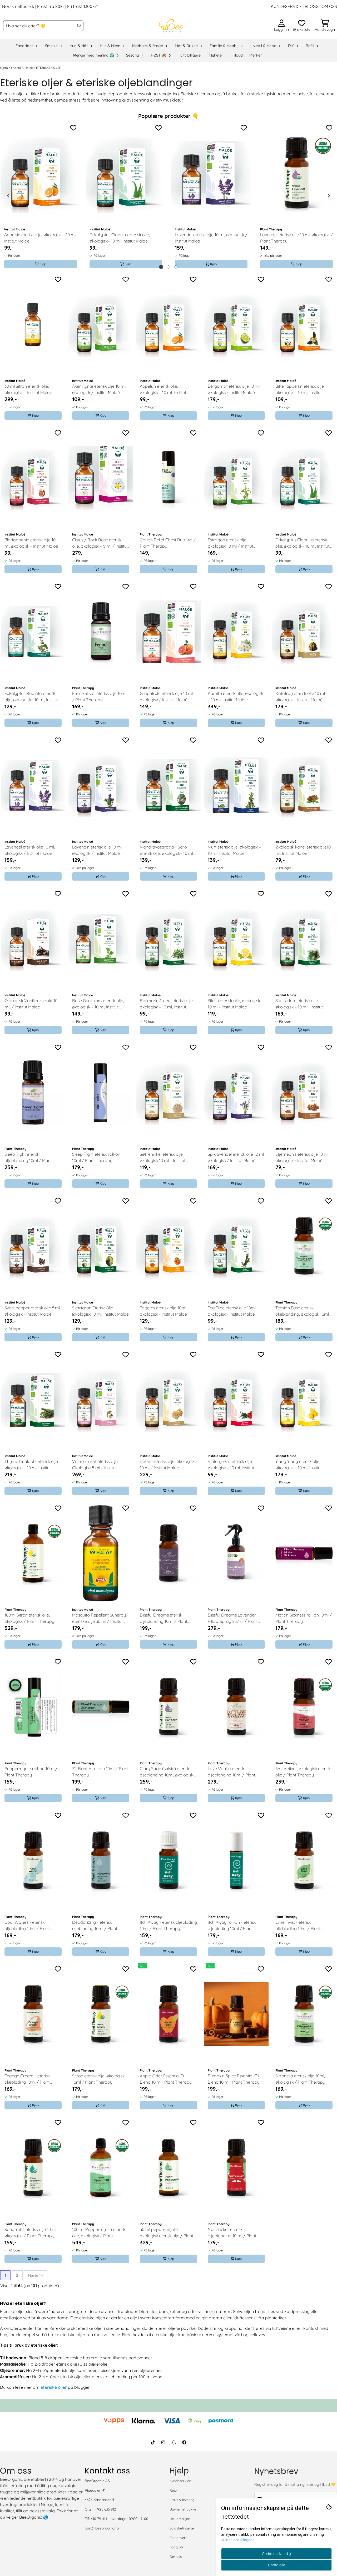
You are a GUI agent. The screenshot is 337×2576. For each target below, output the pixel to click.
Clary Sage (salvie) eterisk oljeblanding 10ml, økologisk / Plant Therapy (168, 1772)
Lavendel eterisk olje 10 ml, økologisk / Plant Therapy (296, 238)
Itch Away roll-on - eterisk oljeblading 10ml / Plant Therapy (232, 1926)
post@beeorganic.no (102, 2528)
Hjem (4, 68)
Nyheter (216, 55)
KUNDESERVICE (286, 6)
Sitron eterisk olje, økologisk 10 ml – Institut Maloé (234, 1004)
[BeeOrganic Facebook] (184, 2442)
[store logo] (170, 26)
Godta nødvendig (276, 2554)
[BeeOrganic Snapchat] (174, 2442)
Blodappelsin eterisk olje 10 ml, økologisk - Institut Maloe (31, 543)
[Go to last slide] (8, 196)
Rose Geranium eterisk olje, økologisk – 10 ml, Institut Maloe (98, 1004)
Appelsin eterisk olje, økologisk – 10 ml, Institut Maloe (40, 238)
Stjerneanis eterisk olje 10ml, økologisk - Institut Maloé (302, 1157)
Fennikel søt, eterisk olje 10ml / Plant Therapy (99, 696)
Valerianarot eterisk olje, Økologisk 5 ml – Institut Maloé (95, 1465)
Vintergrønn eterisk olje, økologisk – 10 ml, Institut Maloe (231, 1465)
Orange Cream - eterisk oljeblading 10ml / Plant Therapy (27, 2079)
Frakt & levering (182, 2500)
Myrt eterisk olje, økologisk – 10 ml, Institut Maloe (234, 850)
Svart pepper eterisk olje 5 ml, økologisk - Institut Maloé (33, 1311)
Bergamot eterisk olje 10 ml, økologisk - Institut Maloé (234, 389)
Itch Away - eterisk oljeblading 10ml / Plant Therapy (168, 1925)
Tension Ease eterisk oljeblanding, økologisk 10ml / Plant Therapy (304, 1311)
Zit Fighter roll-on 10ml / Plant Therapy (100, 1772)
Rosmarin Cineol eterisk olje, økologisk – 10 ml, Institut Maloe (167, 1004)
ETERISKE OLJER (49, 68)
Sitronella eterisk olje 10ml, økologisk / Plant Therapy (300, 2079)
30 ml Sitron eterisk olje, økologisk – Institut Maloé (28, 389)
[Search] (79, 26)
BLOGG (311, 6)
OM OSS (329, 6)
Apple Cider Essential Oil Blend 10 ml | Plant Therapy (166, 2079)
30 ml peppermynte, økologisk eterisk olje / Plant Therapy (167, 2233)
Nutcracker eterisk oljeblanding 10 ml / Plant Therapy (232, 2233)
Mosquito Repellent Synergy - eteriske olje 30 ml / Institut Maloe (100, 1618)
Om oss (176, 2557)
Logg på (176, 2547)
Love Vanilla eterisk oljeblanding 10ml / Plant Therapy (231, 1772)
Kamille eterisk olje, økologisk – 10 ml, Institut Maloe (236, 696)
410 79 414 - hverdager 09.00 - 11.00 (120, 2519)
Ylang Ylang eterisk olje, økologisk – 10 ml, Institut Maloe (299, 1465)
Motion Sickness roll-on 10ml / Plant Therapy (304, 1618)
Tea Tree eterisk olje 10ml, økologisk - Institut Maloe (232, 1311)
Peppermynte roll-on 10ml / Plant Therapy (31, 1772)
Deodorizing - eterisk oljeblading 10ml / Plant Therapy (95, 1926)
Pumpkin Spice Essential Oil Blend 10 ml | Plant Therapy (234, 2079)
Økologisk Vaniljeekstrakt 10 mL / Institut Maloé (31, 1004)
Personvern (178, 2538)
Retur (174, 2490)
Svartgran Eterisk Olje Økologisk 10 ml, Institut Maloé (100, 1311)
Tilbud (237, 55)
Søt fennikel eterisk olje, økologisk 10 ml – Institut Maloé (163, 1158)
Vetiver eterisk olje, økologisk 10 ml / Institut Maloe (167, 1464)
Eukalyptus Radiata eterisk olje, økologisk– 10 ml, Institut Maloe (31, 697)
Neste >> (36, 2275)
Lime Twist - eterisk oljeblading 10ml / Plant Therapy (298, 1926)
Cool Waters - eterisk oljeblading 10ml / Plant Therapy (27, 1926)
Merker (256, 55)
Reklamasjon (180, 2519)
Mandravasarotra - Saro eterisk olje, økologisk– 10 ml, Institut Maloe (167, 850)
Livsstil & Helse (22, 68)
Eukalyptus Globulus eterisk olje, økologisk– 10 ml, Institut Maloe (120, 238)
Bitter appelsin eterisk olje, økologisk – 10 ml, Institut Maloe (300, 390)
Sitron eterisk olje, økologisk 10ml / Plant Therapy (98, 2079)
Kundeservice (180, 2481)
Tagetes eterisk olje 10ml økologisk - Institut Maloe (163, 1311)
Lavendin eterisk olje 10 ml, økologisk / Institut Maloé (97, 850)
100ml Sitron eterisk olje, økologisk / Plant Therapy (29, 1618)
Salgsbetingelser (182, 2528)
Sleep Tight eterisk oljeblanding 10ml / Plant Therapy (28, 1158)
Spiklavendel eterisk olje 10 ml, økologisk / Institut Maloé (236, 1157)
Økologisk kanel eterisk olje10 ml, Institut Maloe (303, 850)
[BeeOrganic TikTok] (153, 2442)
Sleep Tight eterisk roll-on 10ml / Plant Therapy (96, 1157)
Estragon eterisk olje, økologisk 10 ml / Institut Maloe (231, 543)
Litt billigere (190, 55)
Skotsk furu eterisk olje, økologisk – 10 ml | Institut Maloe (299, 1004)
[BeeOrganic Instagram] (163, 2442)
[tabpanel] (41, 196)
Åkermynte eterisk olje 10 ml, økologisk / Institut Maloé (99, 389)
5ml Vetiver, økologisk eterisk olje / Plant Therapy (303, 1772)
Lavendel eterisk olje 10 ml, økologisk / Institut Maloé (211, 238)
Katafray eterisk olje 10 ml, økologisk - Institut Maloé (301, 696)
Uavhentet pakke (183, 2509)
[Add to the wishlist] (73, 128)
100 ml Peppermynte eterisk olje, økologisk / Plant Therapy (99, 2233)
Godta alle (277, 2565)
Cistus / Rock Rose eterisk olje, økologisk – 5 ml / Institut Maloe (100, 543)
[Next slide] (329, 196)
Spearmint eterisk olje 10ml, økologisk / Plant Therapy (30, 2232)
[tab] (161, 267)
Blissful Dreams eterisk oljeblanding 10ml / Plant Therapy (163, 1618)
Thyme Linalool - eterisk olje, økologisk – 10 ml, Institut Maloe (32, 1465)
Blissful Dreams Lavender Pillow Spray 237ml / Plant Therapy (233, 1618)
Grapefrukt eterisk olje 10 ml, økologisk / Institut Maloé (167, 696)
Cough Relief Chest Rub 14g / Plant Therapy (168, 543)
